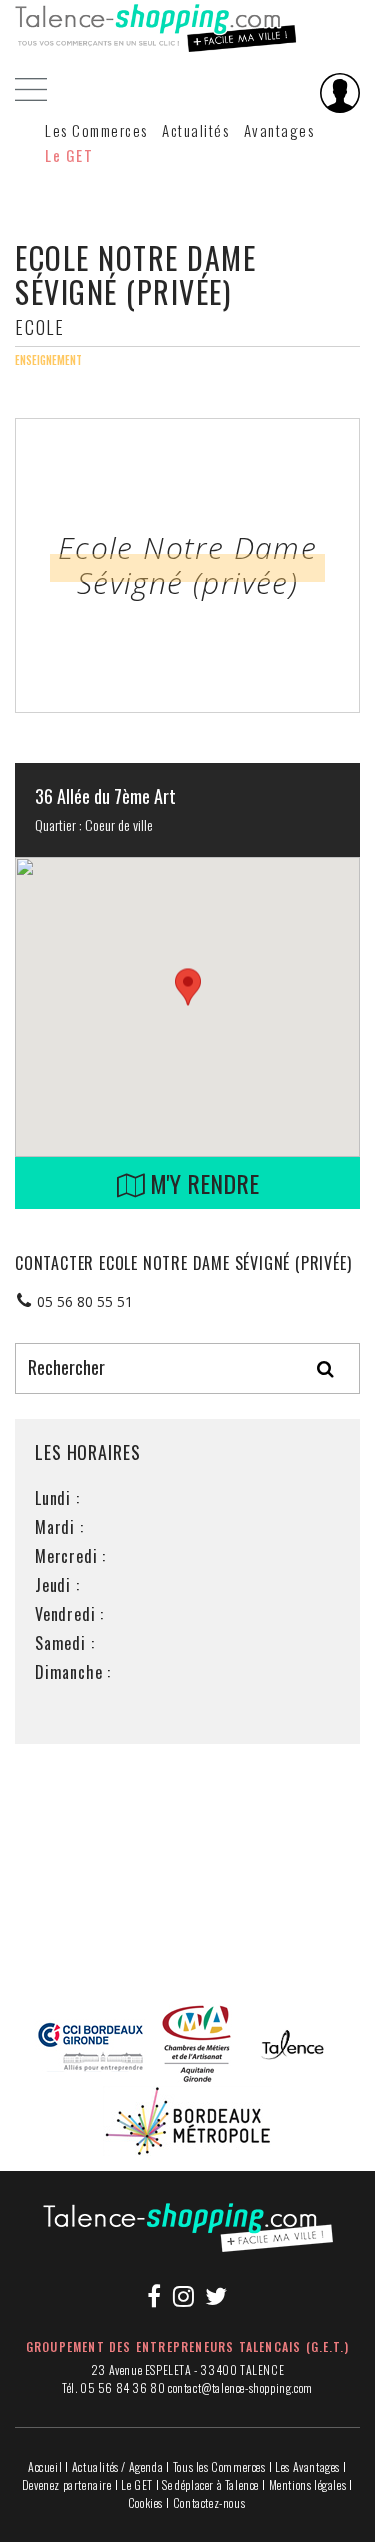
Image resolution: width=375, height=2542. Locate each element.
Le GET (69, 155)
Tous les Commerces (219, 2466)
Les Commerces (96, 130)
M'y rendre (201, 1183)
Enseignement (48, 360)
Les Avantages (307, 2466)
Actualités (195, 130)
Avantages (279, 130)
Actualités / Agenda (117, 2466)
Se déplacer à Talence (210, 2484)
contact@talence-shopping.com (240, 2387)
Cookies (145, 2502)
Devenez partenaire (67, 2484)
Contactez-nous (209, 2502)
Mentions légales (308, 2484)
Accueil (45, 2466)
